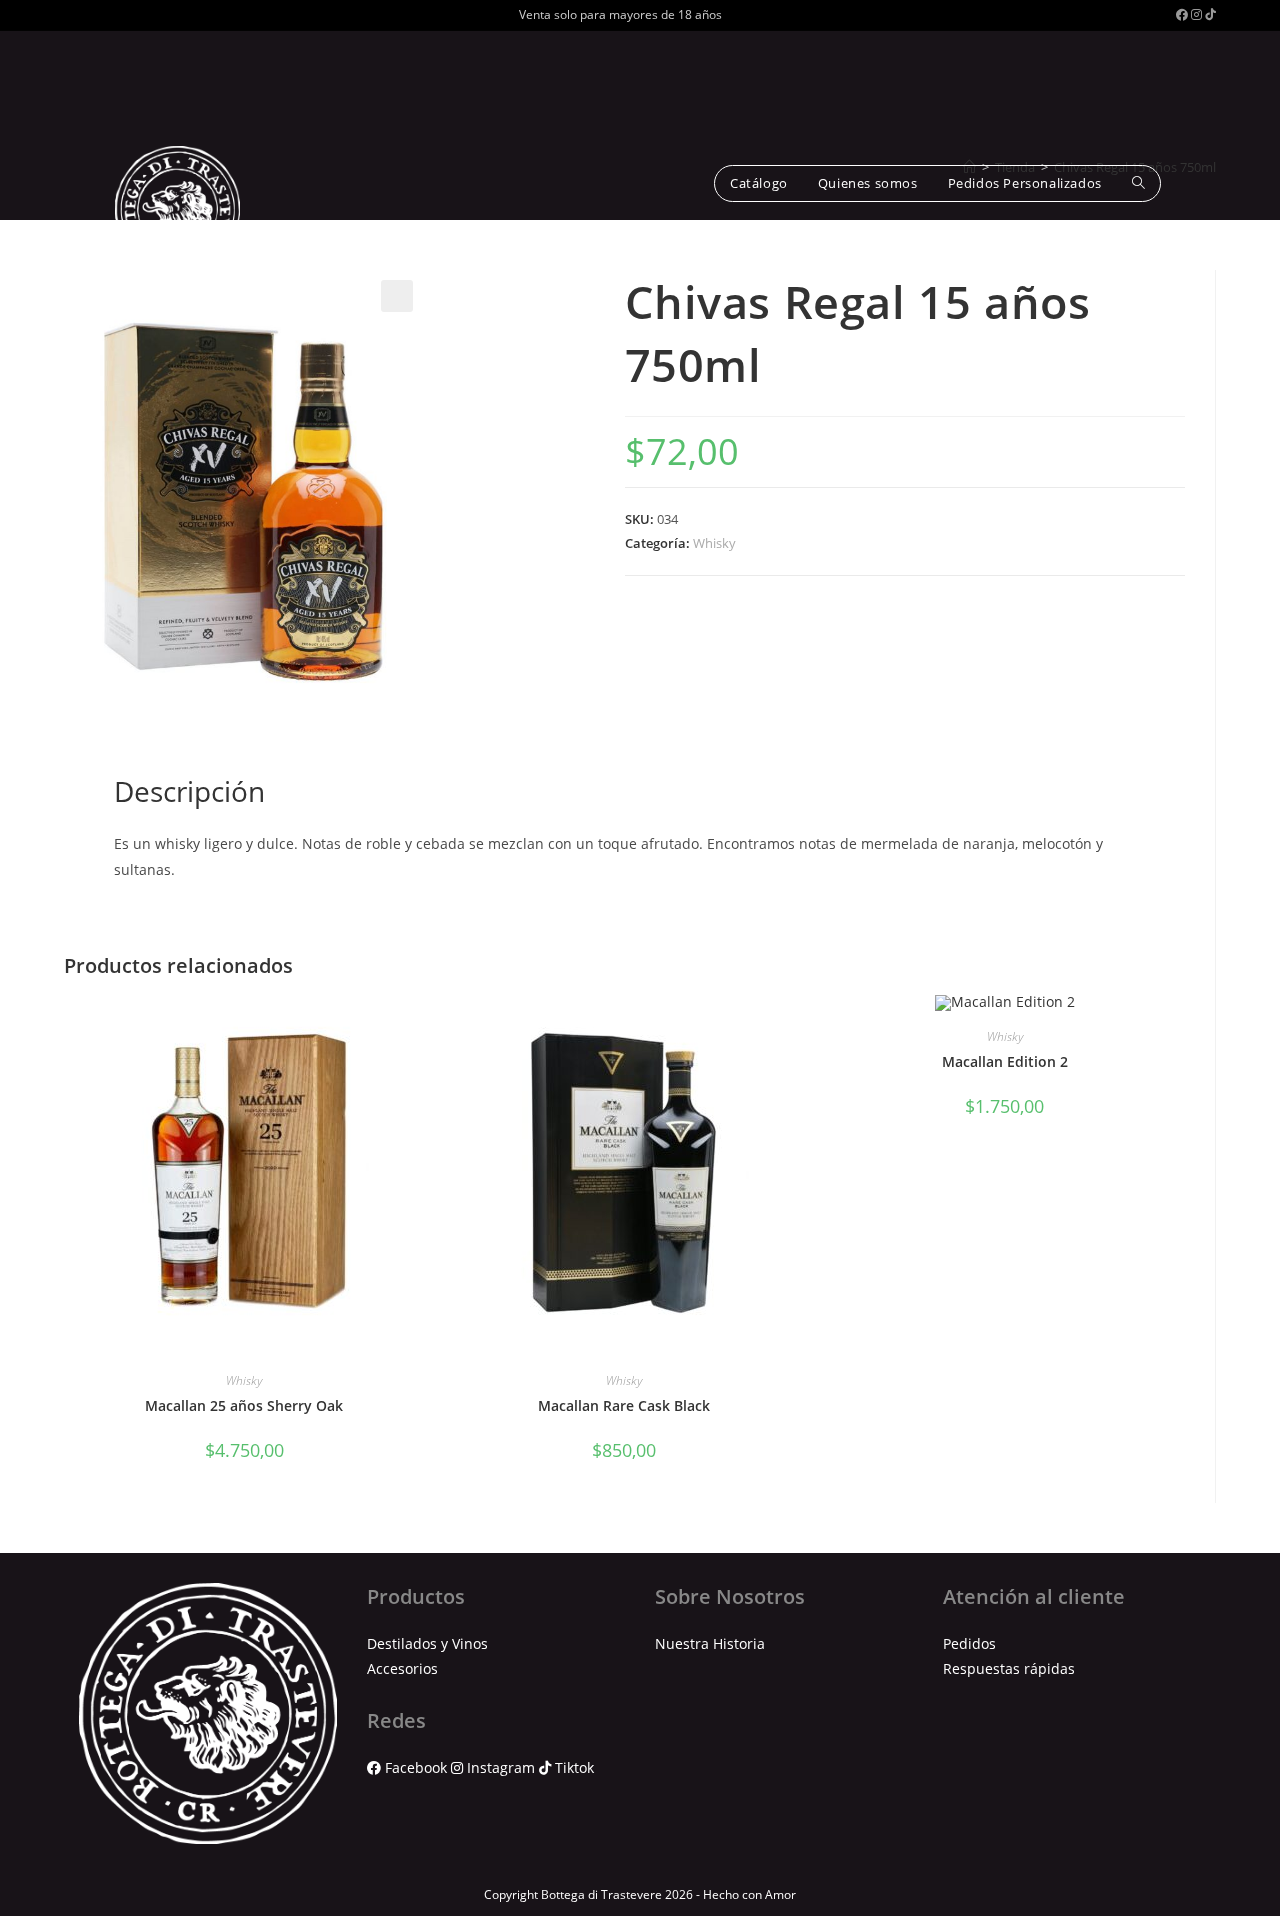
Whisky (714, 543)
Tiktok (572, 1767)
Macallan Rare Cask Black (624, 1405)
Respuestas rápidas (1009, 1668)
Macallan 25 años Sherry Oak (244, 1405)
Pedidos (969, 1643)
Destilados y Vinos (427, 1643)
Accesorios (402, 1668)
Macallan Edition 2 (1005, 1061)
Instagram (501, 1767)
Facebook (416, 1767)
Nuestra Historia (710, 1643)
